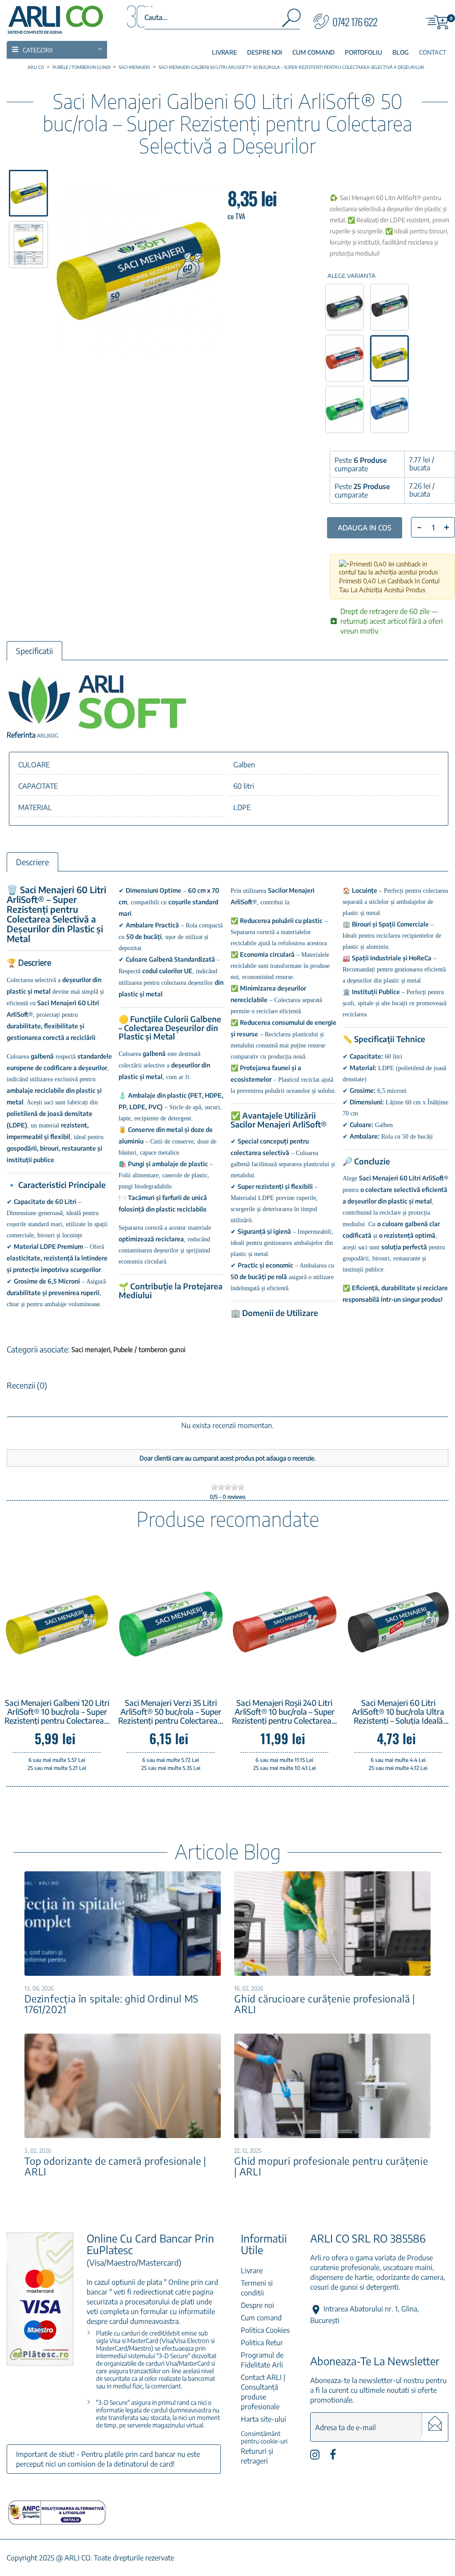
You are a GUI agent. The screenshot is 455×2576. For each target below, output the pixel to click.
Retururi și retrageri (257, 2456)
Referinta (21, 735)
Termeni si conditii (257, 2288)
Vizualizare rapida (69, 1675)
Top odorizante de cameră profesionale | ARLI (115, 2166)
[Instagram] (315, 2457)
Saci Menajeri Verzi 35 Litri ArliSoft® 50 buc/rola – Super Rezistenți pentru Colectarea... (171, 1712)
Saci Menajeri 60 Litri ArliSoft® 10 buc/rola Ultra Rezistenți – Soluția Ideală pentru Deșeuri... (398, 1712)
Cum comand (261, 2318)
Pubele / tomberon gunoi (149, 1349)
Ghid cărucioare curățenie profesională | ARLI (325, 2004)
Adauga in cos (365, 528)
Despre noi (257, 2305)
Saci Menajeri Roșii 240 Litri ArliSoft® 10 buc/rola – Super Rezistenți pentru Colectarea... (284, 1712)
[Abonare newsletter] (435, 2424)
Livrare (252, 2271)
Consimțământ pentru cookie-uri (264, 2437)
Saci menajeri (92, 1349)
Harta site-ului (263, 2419)
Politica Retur (262, 2343)
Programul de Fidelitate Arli (262, 2360)
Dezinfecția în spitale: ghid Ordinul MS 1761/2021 (112, 2004)
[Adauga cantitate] (447, 527)
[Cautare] (291, 20)
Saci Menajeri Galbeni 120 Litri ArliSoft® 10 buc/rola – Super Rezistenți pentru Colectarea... (57, 1712)
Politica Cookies (265, 2330)
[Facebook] (333, 2457)
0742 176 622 (355, 22)
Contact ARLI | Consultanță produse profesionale (263, 2392)
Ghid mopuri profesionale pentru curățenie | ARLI (331, 2166)
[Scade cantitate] (419, 526)
